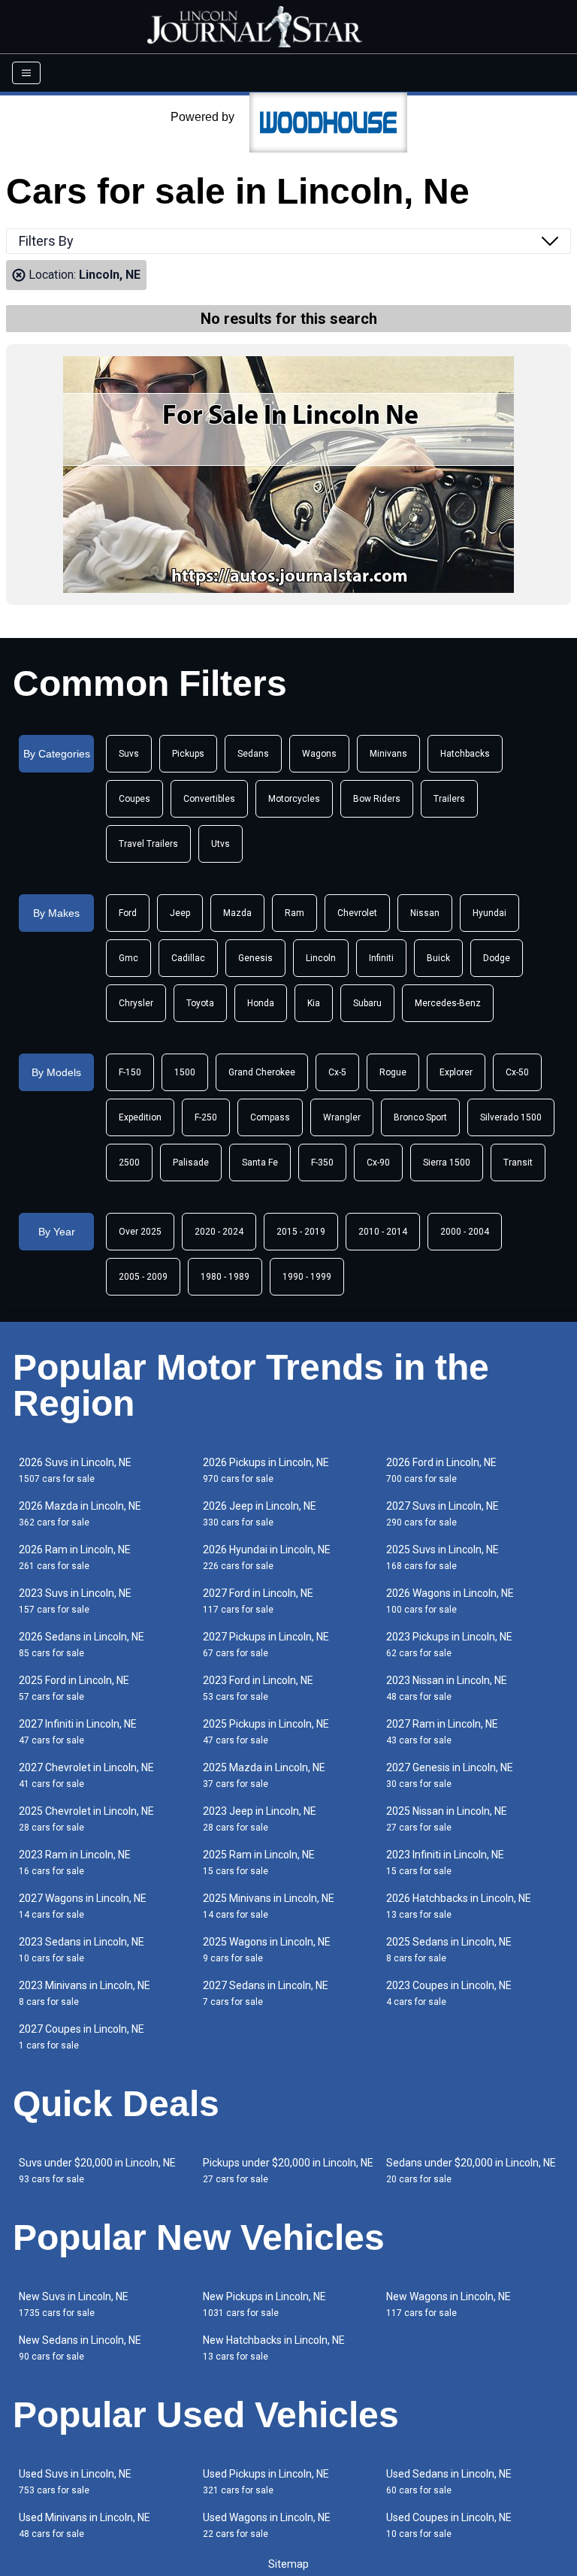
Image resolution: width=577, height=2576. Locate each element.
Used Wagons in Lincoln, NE (267, 2525)
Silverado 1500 (511, 1117)
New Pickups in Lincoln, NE (264, 2304)
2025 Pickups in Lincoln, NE (266, 1732)
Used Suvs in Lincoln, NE (75, 2482)
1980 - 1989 (225, 1277)
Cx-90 (378, 1163)
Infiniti (381, 958)
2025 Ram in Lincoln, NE (259, 1862)
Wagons (319, 754)
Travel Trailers (148, 844)
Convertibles (209, 799)
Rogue (393, 1072)
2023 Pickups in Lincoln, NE (449, 1645)
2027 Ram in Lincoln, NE (442, 1732)
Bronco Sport (420, 1117)
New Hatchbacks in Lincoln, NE (274, 2348)
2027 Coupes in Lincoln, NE (82, 2037)
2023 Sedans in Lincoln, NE (82, 1950)
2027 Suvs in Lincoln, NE (443, 1514)
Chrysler (136, 1003)
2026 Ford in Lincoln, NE (441, 1470)
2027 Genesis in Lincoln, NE (450, 1775)
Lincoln (321, 958)
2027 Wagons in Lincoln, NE (83, 1906)
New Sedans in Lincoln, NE (80, 2348)
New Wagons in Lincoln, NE (449, 2304)
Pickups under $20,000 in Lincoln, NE (288, 2171)
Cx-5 (337, 1072)
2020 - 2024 (219, 1232)
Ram (295, 913)
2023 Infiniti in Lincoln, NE (445, 1862)
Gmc (128, 958)
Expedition (140, 1117)
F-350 (322, 1163)
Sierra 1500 (447, 1163)
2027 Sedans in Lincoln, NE (266, 1993)
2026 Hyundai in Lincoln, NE (267, 1557)
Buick (438, 958)
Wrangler (342, 1117)
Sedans (253, 754)
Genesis (255, 958)
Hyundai (489, 913)
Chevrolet (357, 913)
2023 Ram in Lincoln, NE (75, 1862)
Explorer (456, 1072)
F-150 (130, 1072)
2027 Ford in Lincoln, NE (258, 1601)
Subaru (367, 1003)
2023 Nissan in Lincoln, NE (447, 1688)
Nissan (425, 913)
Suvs (129, 754)
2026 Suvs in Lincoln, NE (75, 1470)
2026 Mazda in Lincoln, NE (80, 1514)
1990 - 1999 (307, 1277)
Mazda (237, 913)
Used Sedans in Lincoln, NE (449, 2482)
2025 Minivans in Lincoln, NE (269, 1906)
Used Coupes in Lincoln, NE (449, 2525)
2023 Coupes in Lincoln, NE (449, 1993)
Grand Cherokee (262, 1072)
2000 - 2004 (465, 1232)
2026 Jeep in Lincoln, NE (260, 1514)
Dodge (497, 958)
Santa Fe (260, 1163)
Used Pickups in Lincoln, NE (266, 2482)
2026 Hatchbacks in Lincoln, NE (459, 1906)
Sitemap (288, 2564)
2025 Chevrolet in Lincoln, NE (86, 1819)
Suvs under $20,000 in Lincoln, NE (97, 2171)
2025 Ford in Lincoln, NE (74, 1688)
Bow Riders (377, 799)
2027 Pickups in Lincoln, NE (266, 1645)
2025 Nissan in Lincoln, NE (447, 1819)
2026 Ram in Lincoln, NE (75, 1557)
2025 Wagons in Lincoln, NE (267, 1950)
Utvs (221, 844)
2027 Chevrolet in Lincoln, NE (86, 1775)
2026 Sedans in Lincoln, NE (82, 1645)
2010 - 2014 (383, 1232)
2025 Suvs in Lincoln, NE (443, 1557)
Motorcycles (294, 799)
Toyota (200, 1003)
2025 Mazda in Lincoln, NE (264, 1775)
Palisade (191, 1163)
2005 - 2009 (143, 1277)
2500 (129, 1163)
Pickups (188, 754)
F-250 (206, 1117)
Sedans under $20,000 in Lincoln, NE (471, 2171)
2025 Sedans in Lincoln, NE (449, 1950)
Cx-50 (517, 1072)
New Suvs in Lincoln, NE (74, 2304)
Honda (261, 1003)
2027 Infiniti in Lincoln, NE (78, 1732)
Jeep (180, 913)
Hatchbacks (465, 754)
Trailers (449, 799)
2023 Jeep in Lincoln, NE (260, 1819)
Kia (314, 1003)
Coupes (134, 799)
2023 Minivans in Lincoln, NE (85, 1993)
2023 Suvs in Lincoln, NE (75, 1601)
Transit (518, 1163)
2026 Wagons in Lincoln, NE (450, 1601)
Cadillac (188, 958)
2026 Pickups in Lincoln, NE (266, 1470)
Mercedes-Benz (448, 1003)
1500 (185, 1072)
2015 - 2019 (301, 1232)
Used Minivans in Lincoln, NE (85, 2525)
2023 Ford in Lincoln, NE (258, 1688)
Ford (128, 913)
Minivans (388, 754)
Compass (270, 1117)
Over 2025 (140, 1232)
